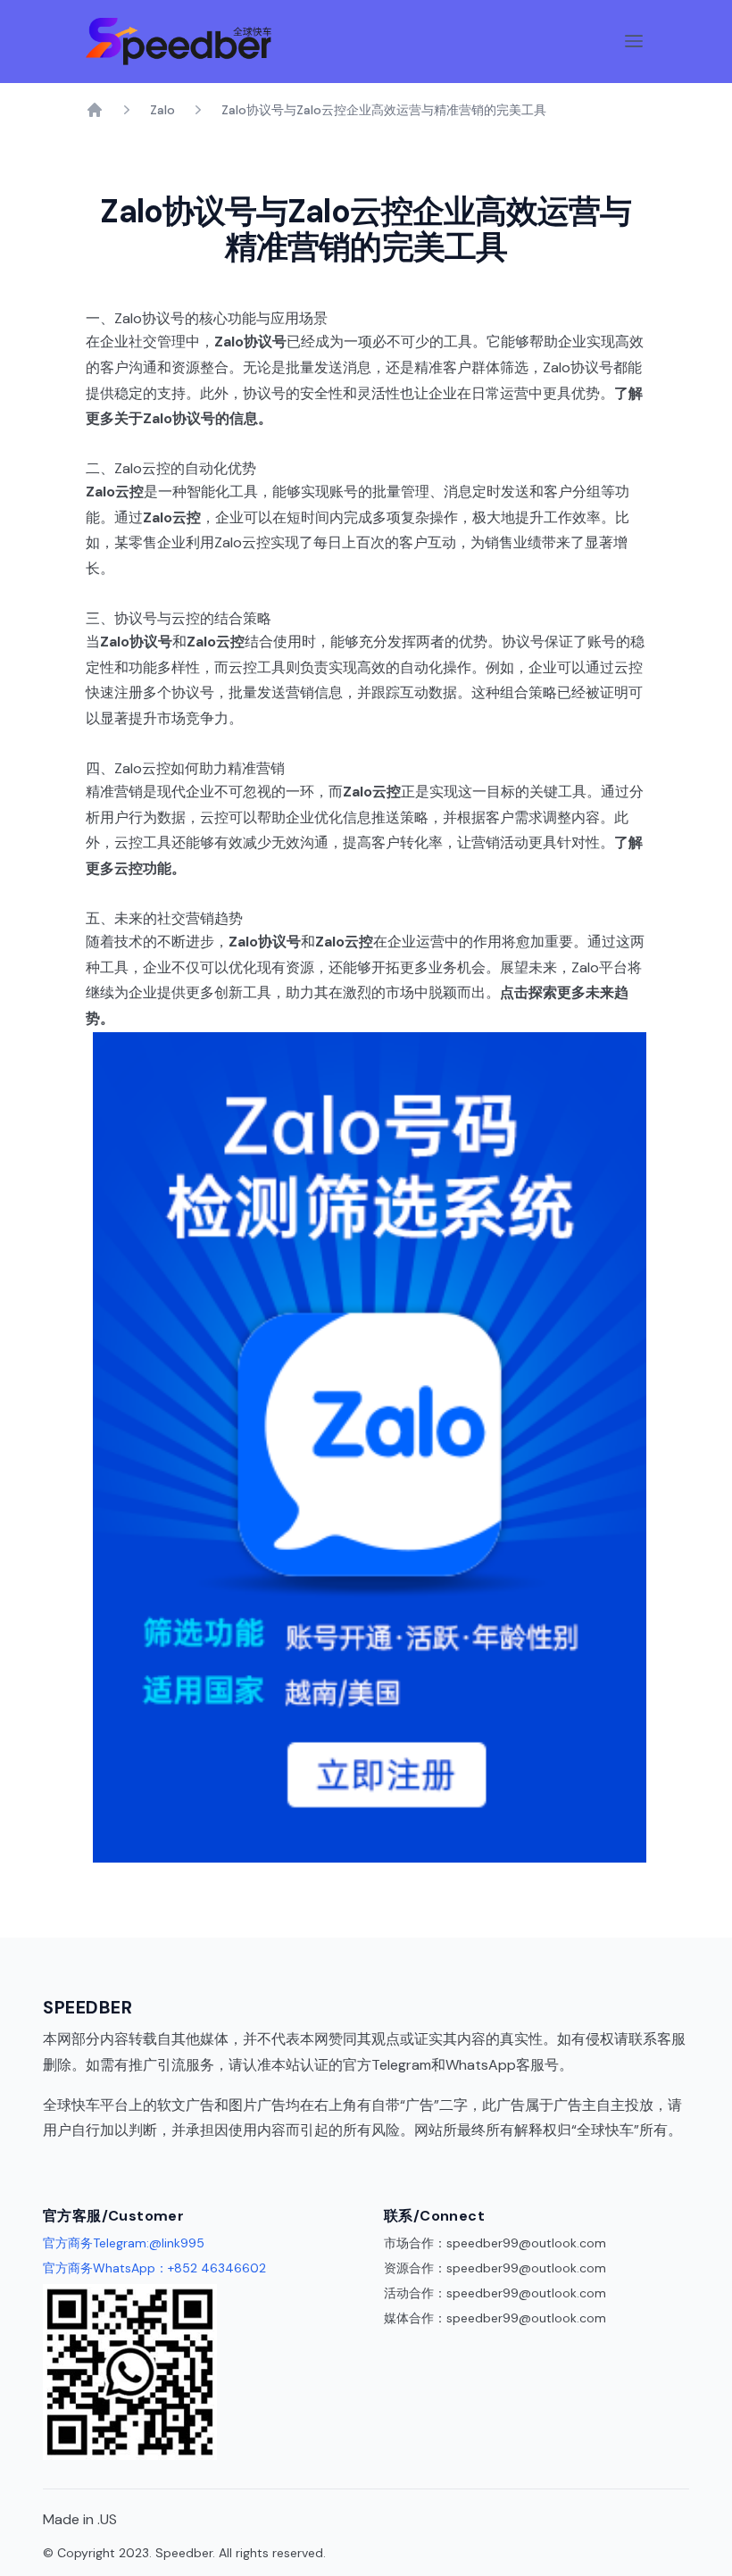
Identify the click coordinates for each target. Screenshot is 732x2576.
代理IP (62, 2156)
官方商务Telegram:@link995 (124, 2243)
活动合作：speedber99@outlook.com (495, 2293)
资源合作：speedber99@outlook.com (495, 2268)
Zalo (162, 110)
